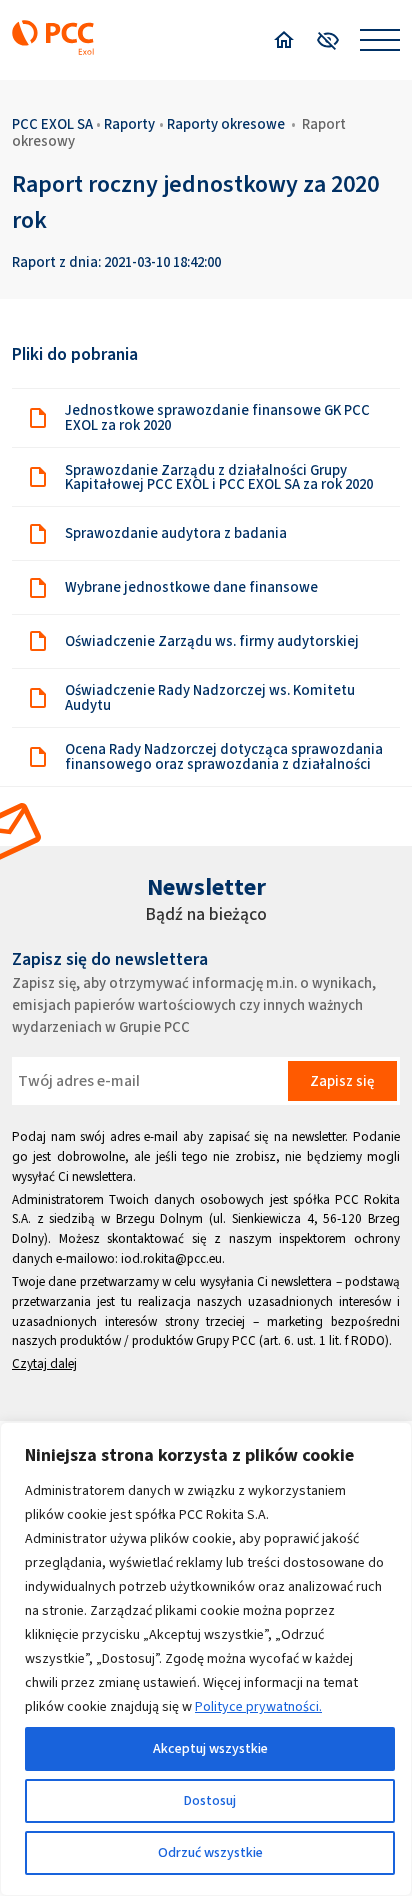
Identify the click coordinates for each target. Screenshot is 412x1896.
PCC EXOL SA (52, 124)
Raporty (129, 124)
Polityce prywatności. (258, 1706)
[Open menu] (380, 40)
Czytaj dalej (44, 1363)
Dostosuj (210, 1800)
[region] (206, 1659)
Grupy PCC (226, 1340)
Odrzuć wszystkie (210, 1852)
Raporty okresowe (226, 124)
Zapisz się (342, 1081)
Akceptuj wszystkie (210, 1748)
